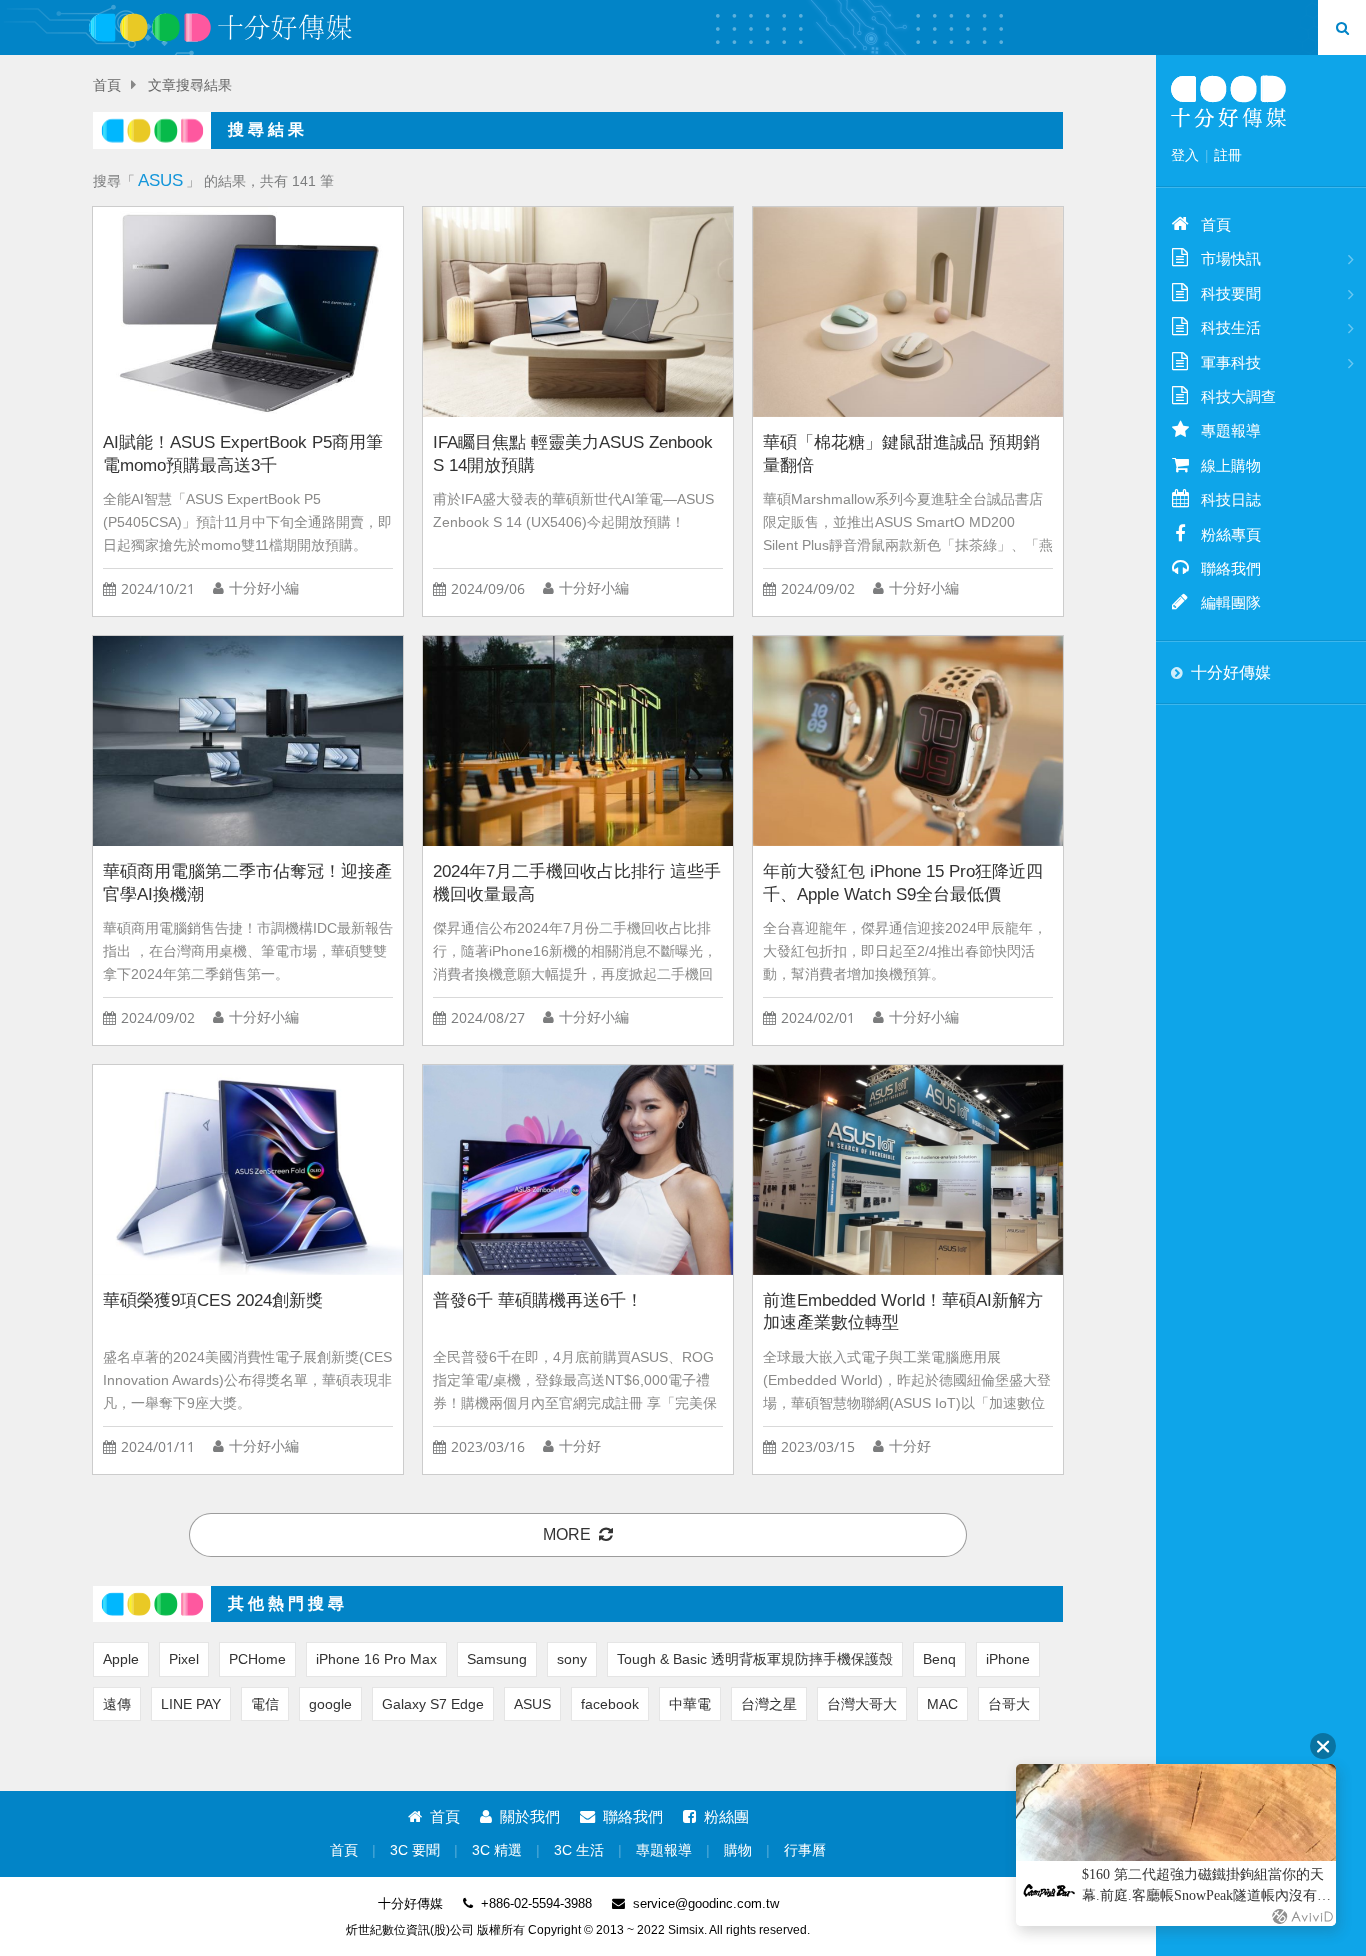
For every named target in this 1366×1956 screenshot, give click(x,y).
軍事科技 (1231, 362)
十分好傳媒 (1231, 672)
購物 (738, 1850)
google (330, 1704)
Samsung (497, 1659)
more (567, 1534)
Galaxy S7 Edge (433, 1704)
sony (572, 1659)
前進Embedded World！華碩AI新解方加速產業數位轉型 (903, 1312)
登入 (1185, 155)
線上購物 (1231, 465)
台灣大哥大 (862, 1704)
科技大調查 (1238, 396)
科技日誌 (1231, 499)
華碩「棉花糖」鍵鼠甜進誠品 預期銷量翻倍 (901, 454)
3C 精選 (497, 1850)
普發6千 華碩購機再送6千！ (538, 1300)
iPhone (1008, 1659)
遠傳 (117, 1704)
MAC (942, 1704)
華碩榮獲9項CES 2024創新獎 (213, 1300)
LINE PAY (191, 1704)
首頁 (107, 85)
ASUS (532, 1704)
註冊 (1228, 155)
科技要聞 (1231, 293)
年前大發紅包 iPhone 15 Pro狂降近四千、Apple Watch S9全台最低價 (903, 883)
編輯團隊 (1231, 602)
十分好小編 (264, 588)
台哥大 (1009, 1704)
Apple (121, 1659)
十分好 (580, 1446)
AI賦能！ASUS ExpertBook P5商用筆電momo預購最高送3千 (243, 454)
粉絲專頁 (1231, 534)
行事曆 (805, 1850)
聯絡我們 (633, 1816)
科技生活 (1231, 327)
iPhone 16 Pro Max (376, 1659)
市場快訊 (1231, 258)
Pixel (184, 1659)
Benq (939, 1659)
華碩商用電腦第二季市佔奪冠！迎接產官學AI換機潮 (247, 883)
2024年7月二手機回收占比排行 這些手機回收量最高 (577, 883)
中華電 (690, 1704)
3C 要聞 (415, 1850)
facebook (610, 1704)
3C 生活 (579, 1850)
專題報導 (664, 1850)
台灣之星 (769, 1704)
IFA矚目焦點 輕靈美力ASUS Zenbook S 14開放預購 (573, 454)
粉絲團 (726, 1816)
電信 (265, 1704)
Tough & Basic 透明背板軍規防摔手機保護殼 (755, 1659)
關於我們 (530, 1816)
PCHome (257, 1659)
